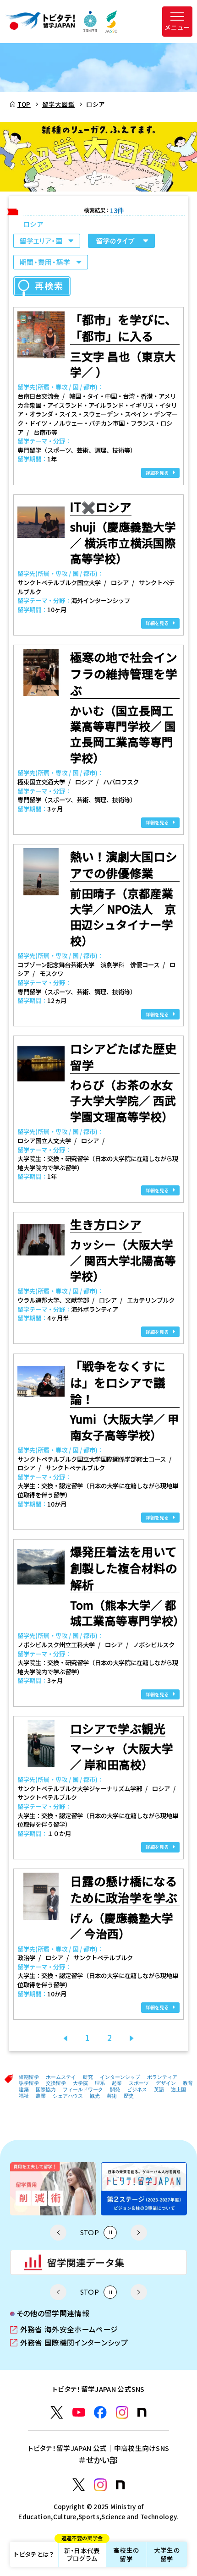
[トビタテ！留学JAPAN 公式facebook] (100, 2412)
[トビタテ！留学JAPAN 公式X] (57, 2412)
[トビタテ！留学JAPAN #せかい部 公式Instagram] (100, 2485)
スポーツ (139, 2083)
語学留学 (29, 2083)
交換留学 (56, 2083)
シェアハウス (68, 2096)
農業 (41, 2096)
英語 (159, 2089)
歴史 (129, 2096)
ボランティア (162, 2077)
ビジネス (137, 2089)
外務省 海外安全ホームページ (64, 2330)
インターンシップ (120, 2077)
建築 (24, 2089)
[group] (59, 2189)
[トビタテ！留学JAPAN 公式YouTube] (79, 2412)
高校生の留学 (126, 2554)
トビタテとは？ (34, 2554)
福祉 (24, 2096)
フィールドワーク (83, 2089)
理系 (100, 2083)
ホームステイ (61, 2077)
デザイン (166, 2083)
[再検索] (42, 286)
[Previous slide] (58, 2233)
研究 (88, 2077)
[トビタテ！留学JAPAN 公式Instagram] (122, 2412)
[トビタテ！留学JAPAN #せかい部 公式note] (120, 2485)
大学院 (80, 2083)
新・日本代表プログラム (82, 2552)
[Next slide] (139, 2233)
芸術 (112, 2096)
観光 (95, 2096)
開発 (115, 2089)
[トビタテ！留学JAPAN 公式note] (142, 2412)
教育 (188, 2083)
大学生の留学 (167, 2554)
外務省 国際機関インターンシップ (69, 2343)
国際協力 (46, 2089)
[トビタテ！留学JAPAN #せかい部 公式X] (79, 2485)
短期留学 (29, 2077)
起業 (117, 2083)
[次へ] (132, 2037)
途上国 (178, 2089)
